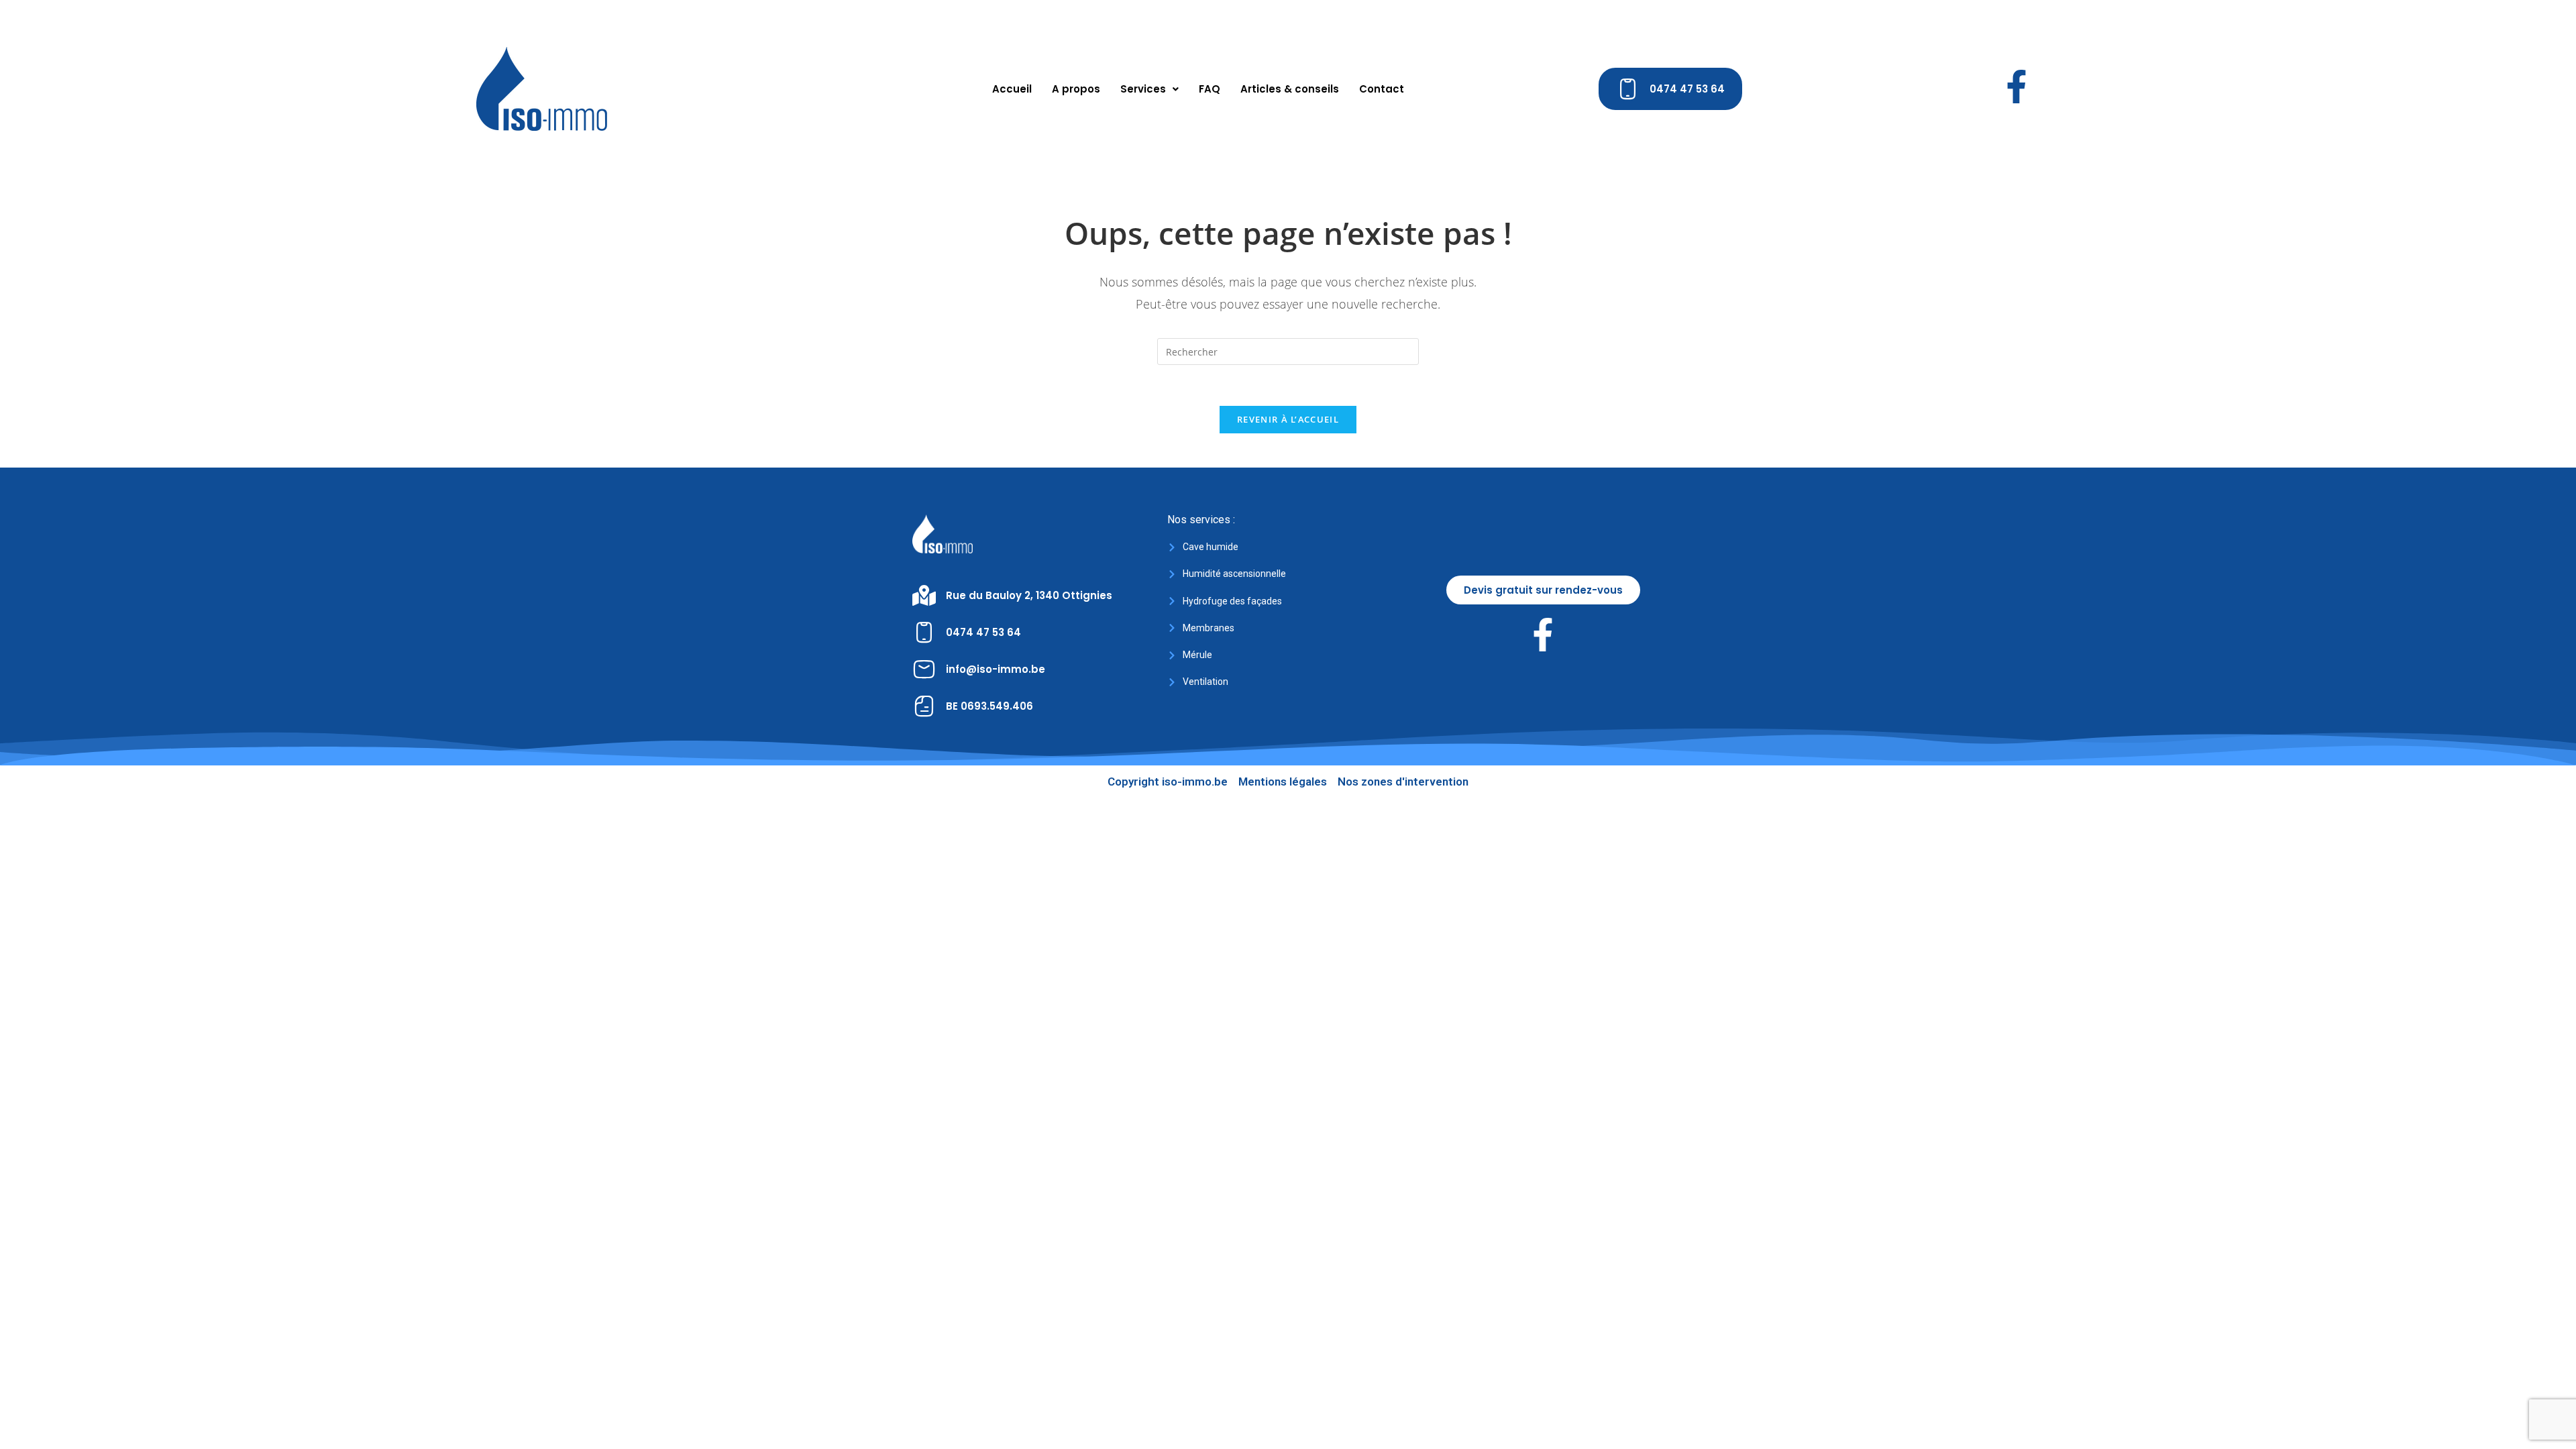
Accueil (1012, 89)
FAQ (1210, 89)
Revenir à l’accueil (1288, 419)
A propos (1076, 89)
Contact (1382, 89)
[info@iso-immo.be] (924, 669)
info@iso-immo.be (996, 669)
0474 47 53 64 (983, 632)
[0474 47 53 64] (924, 632)
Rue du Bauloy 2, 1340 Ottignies (1029, 595)
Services (1143, 89)
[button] (1149, 89)
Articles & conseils (1290, 89)
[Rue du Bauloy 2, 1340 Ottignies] (924, 595)
